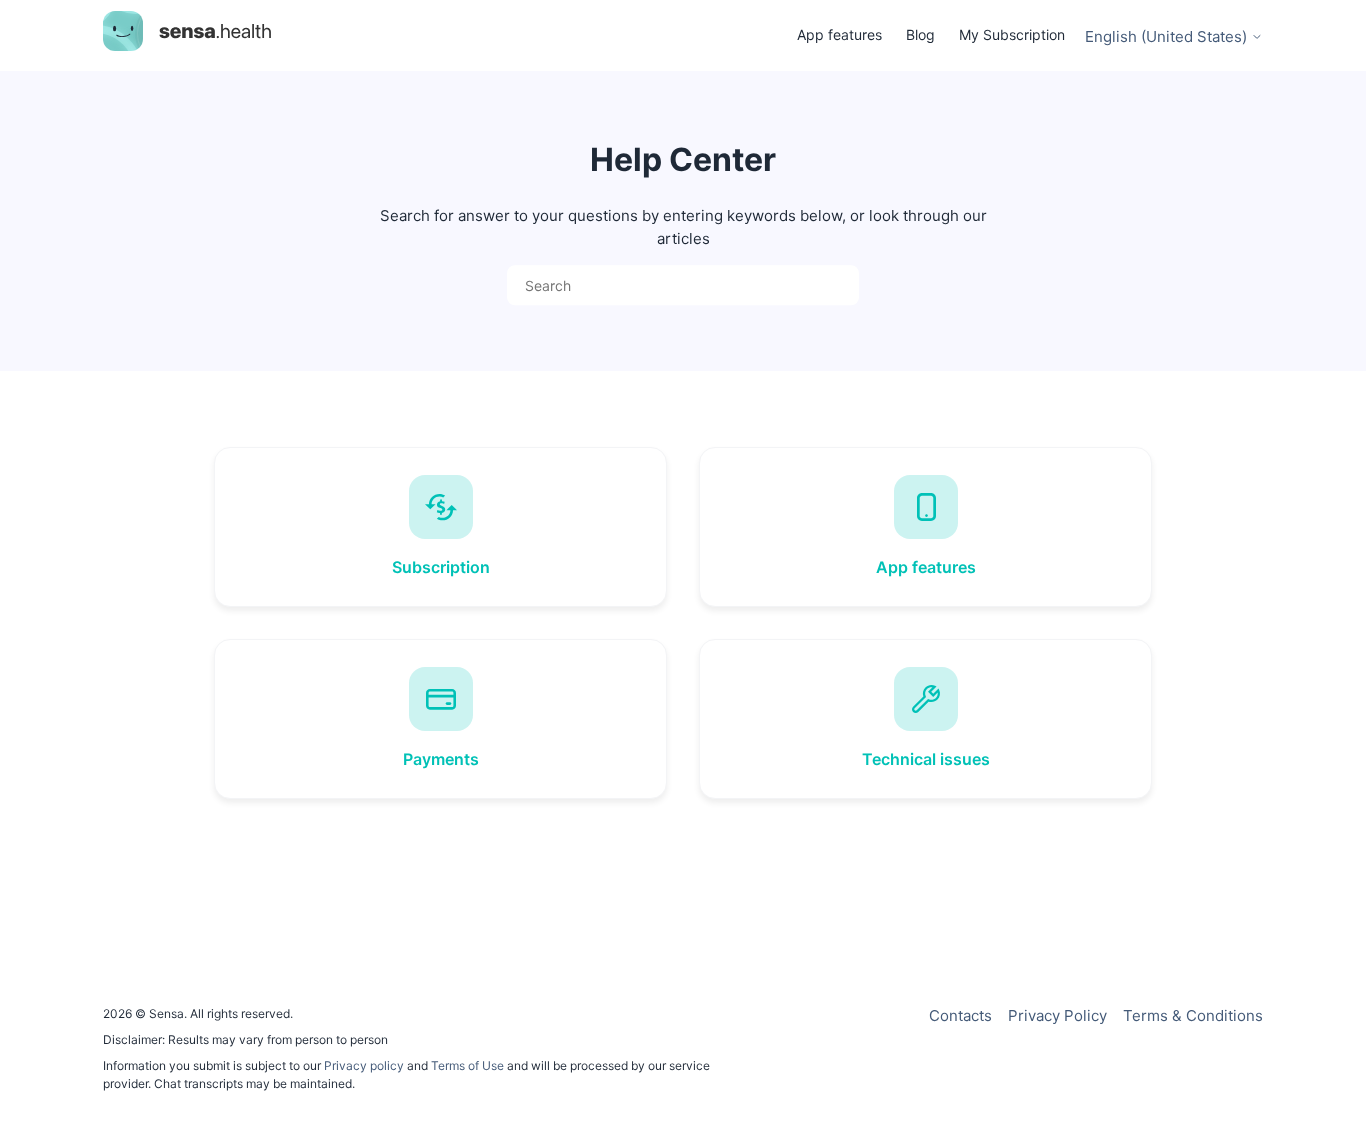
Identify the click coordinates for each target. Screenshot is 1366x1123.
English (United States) (1168, 36)
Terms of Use (467, 1065)
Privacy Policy (1057, 1015)
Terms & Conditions (1193, 1015)
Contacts (960, 1015)
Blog (920, 34)
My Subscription (1012, 34)
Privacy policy (365, 1065)
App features (839, 34)
